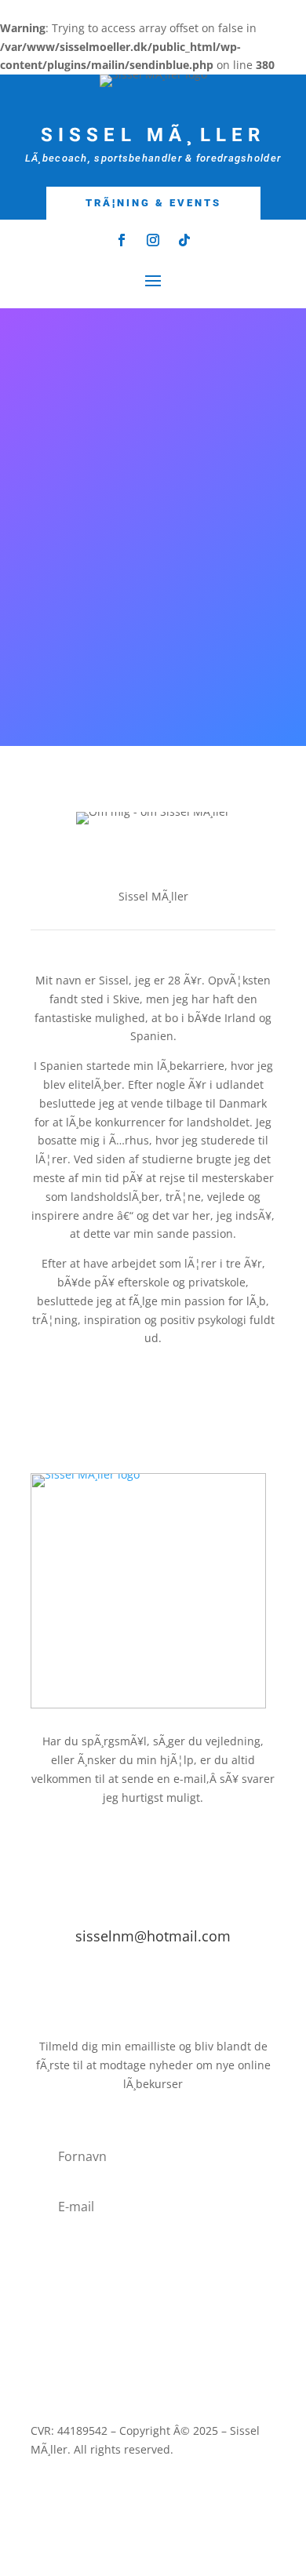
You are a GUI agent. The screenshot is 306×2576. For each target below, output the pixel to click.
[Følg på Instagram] (153, 240)
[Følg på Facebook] (122, 240)
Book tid (153, 1994)
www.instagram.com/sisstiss (153, 722)
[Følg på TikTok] (184, 240)
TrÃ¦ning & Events (153, 203)
